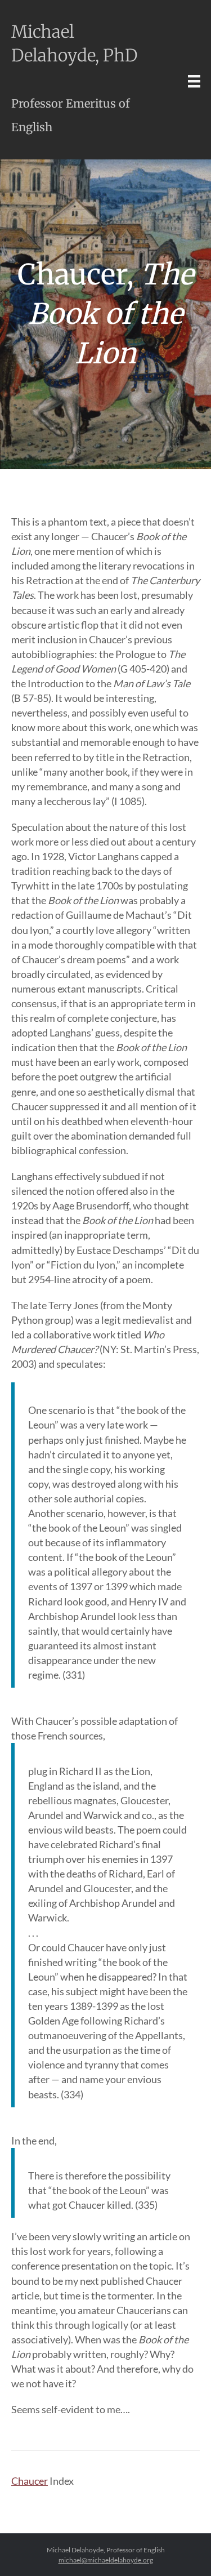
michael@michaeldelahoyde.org (106, 2560)
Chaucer (30, 2481)
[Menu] (194, 81)
